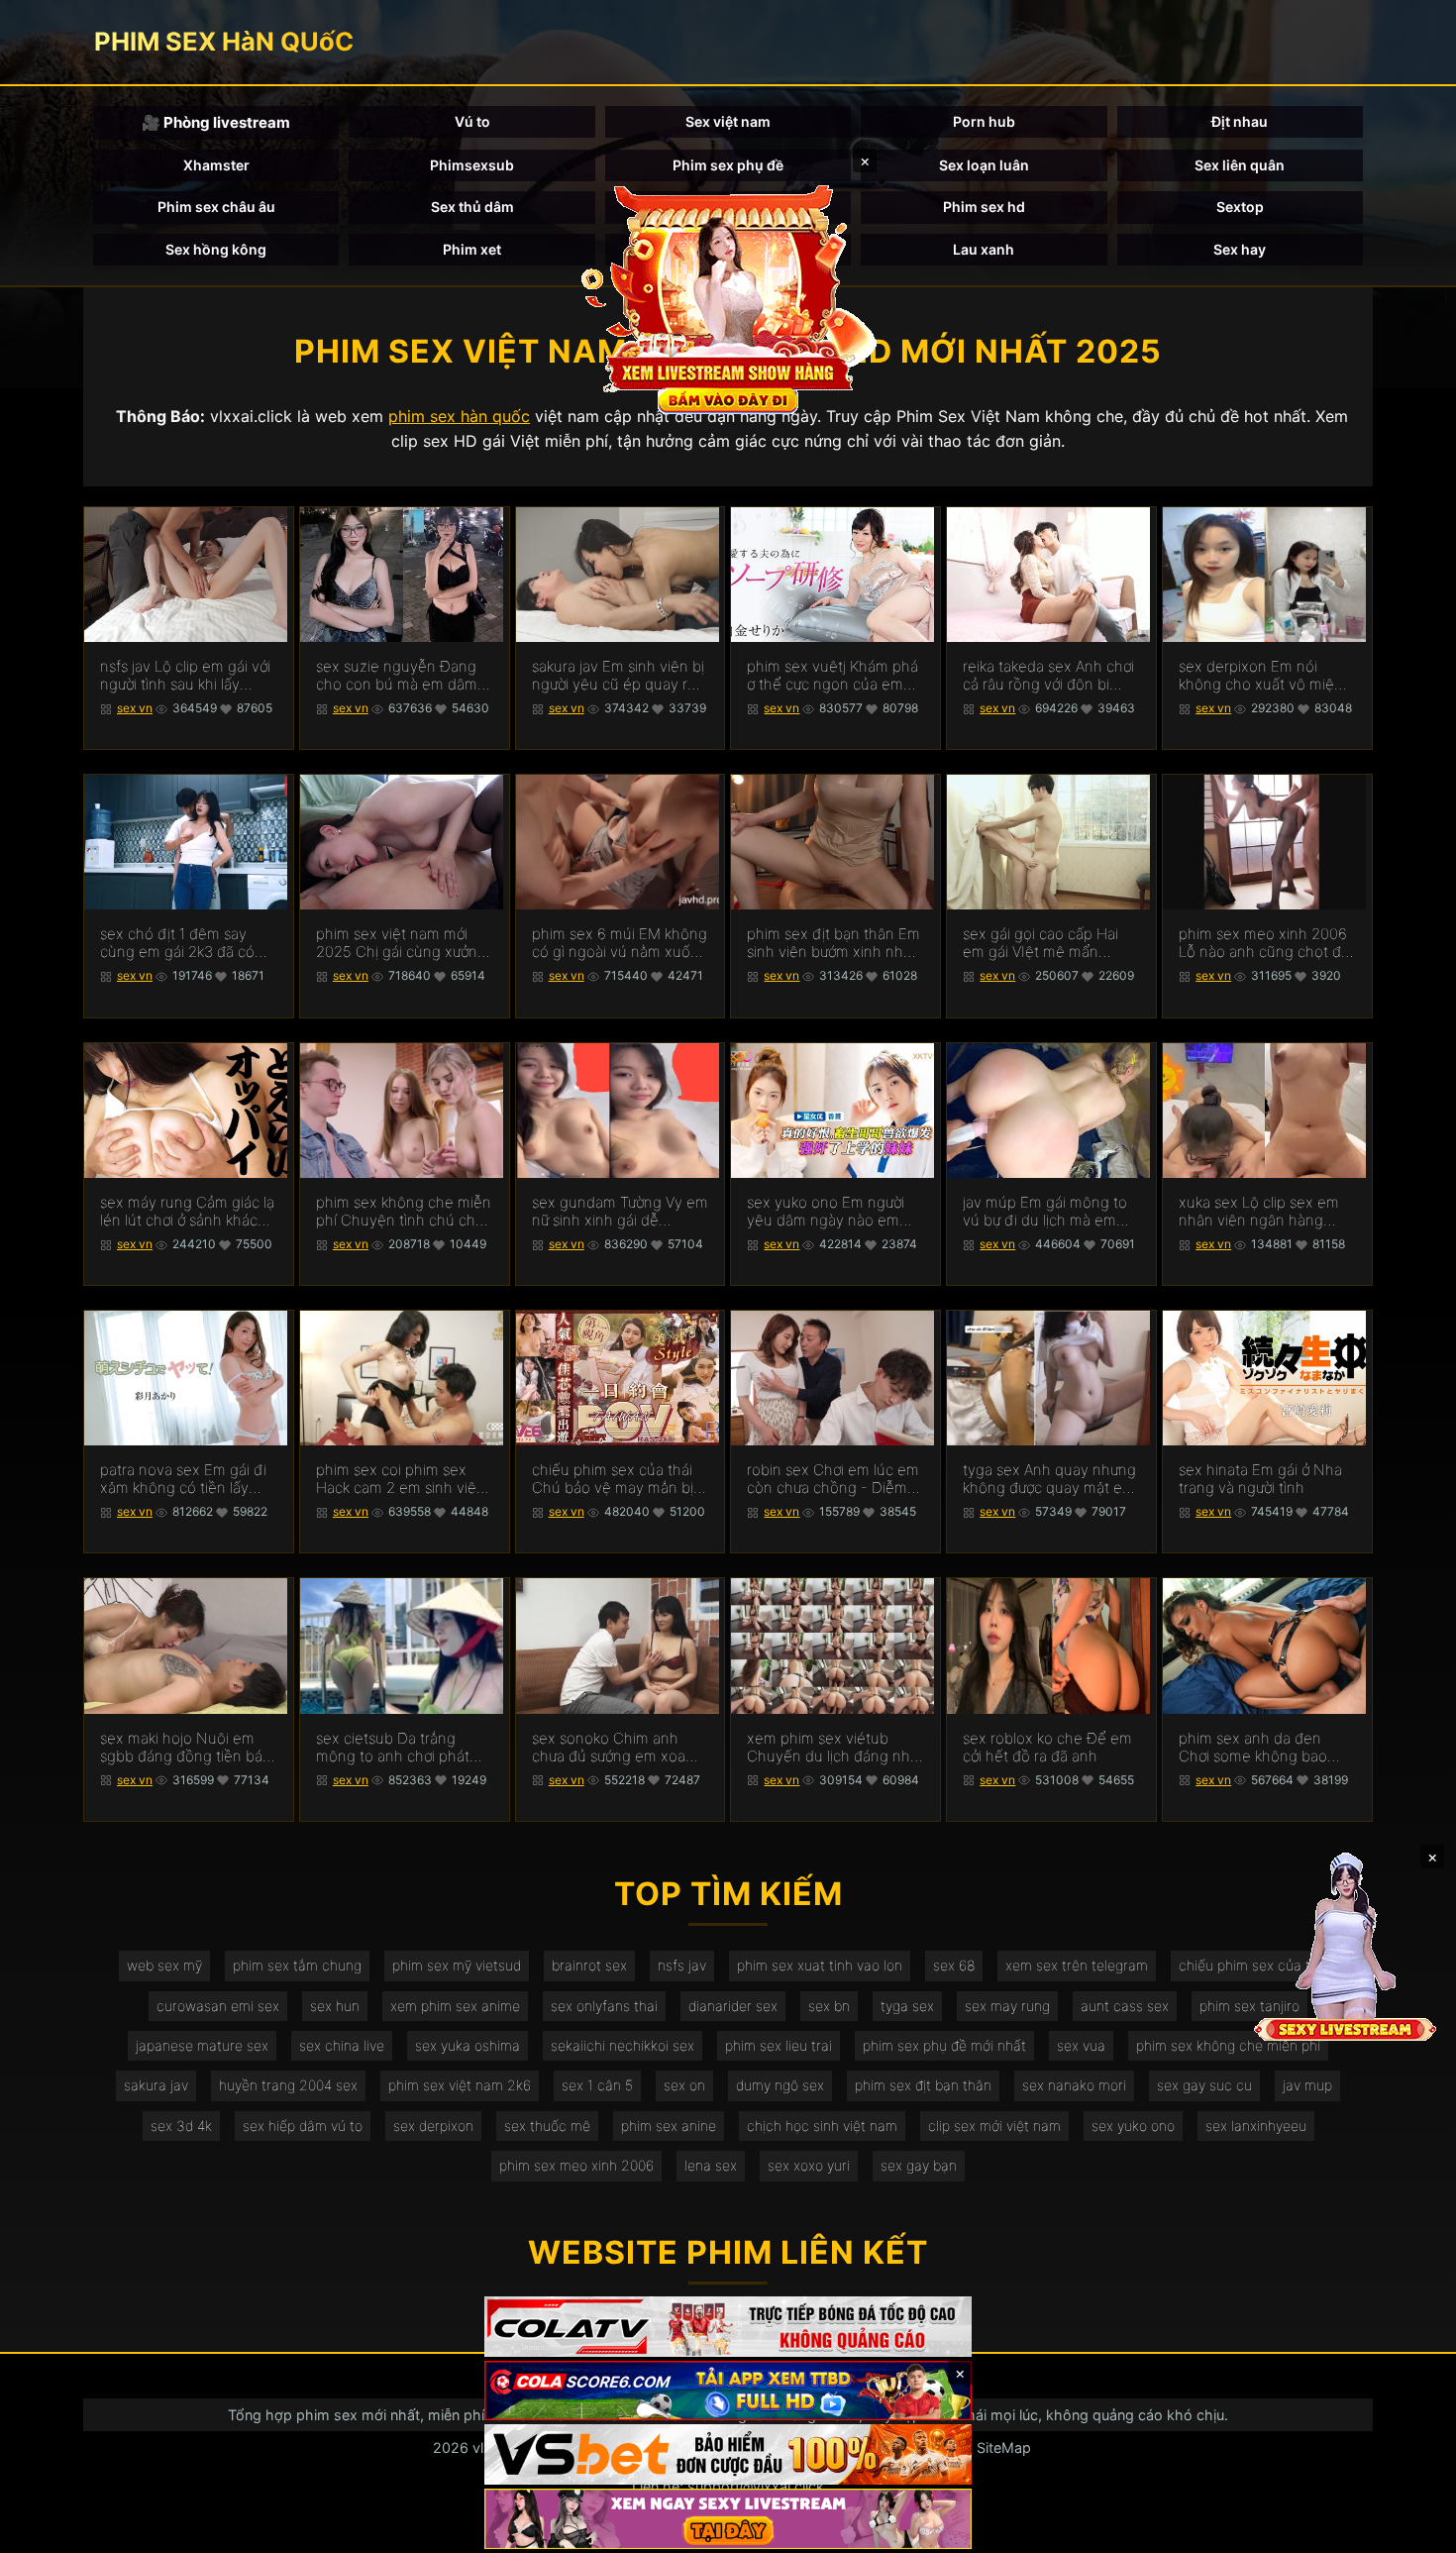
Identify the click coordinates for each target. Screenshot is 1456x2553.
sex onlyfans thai (604, 2006)
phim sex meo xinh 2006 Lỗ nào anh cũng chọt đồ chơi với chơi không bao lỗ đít (1266, 943)
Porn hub (984, 121)
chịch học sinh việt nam (822, 2126)
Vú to (472, 121)
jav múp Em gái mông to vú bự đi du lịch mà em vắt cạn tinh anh (1045, 1212)
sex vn (135, 708)
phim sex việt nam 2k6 (460, 2085)
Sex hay (1240, 249)
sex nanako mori (1074, 2085)
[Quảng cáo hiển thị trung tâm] (728, 297)
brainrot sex (589, 1965)
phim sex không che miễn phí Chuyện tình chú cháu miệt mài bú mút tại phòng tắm (404, 1212)
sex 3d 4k (181, 2126)
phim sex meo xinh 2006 (576, 2165)
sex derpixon (433, 2126)
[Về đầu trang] (1412, 2529)
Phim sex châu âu (216, 207)
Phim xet (472, 249)
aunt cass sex (1125, 2006)
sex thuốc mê (547, 2126)
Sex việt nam (728, 121)
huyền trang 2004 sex (288, 2085)
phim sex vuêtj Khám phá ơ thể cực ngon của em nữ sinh (832, 676)
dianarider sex (733, 2006)
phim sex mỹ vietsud (457, 1965)
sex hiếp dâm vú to (303, 2126)
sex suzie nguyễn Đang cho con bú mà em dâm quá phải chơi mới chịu (397, 676)
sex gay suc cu (1204, 2085)
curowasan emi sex (218, 2006)
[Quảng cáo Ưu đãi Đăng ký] (728, 2391)
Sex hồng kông (216, 249)
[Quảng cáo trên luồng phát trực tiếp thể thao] (728, 2519)
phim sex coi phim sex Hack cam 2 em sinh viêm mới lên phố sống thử (403, 1479)
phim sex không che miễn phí (1228, 2045)
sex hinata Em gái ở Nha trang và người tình (1260, 1479)
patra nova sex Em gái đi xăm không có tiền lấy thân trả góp (183, 1479)
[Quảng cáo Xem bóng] (728, 2327)
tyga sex (907, 2006)
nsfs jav (682, 1965)
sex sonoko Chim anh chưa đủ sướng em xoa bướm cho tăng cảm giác (615, 1748)
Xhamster (216, 165)
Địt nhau (1240, 121)
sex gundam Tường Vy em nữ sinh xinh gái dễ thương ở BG (620, 1212)
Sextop (1240, 207)
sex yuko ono (1133, 2126)
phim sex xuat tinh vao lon (820, 1965)
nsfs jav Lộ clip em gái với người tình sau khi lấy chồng (185, 676)
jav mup (1307, 2085)
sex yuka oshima (468, 2045)
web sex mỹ (164, 1965)
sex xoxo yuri (809, 2165)
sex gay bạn (919, 2165)
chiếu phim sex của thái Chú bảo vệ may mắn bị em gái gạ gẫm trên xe (613, 1479)
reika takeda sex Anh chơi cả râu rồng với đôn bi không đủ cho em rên (1048, 676)
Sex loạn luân (984, 165)
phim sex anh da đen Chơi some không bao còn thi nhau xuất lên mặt (1265, 1748)
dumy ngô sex (780, 2085)
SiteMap (1004, 2447)
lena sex (711, 2165)
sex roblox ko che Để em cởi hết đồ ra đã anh (1047, 1748)
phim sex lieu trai (779, 2045)
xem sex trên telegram (1077, 1965)
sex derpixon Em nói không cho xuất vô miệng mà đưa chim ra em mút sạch (1265, 676)
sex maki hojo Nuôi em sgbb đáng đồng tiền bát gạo (184, 1748)
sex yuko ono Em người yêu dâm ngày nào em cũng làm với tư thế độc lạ (833, 1212)
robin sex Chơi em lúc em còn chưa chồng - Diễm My (833, 1479)
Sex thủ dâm (472, 207)
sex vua (1081, 2045)
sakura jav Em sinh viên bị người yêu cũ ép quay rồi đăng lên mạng (618, 676)
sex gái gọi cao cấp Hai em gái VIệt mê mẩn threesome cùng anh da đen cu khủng (1044, 943)
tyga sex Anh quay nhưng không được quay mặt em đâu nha (1049, 1479)
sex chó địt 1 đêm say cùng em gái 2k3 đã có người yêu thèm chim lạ (179, 943)
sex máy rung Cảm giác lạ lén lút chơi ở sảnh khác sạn (187, 1212)
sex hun (335, 2006)
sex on (684, 2085)
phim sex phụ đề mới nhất (944, 2045)
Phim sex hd (984, 207)
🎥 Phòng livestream (216, 122)
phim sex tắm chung (297, 1965)
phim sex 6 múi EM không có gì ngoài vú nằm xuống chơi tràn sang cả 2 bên (620, 943)
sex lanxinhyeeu (1256, 2126)
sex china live (342, 2045)
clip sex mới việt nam (994, 2126)
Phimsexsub (472, 165)
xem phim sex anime (455, 2006)
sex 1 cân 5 (597, 2085)
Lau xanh (984, 249)
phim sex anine (669, 2126)
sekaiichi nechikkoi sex (623, 2045)
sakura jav (156, 2085)
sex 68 (954, 1965)
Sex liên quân (1240, 165)
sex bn (829, 2006)
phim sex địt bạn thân (923, 2085)
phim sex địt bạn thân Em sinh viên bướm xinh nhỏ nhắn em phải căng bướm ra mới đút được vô (833, 943)
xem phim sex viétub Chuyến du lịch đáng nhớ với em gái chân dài (832, 1748)
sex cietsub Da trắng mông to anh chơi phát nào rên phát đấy (393, 1748)
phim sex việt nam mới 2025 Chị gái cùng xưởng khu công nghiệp (401, 943)
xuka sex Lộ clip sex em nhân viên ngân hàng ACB (1259, 1212)
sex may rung (1007, 2006)
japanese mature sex (202, 2045)
